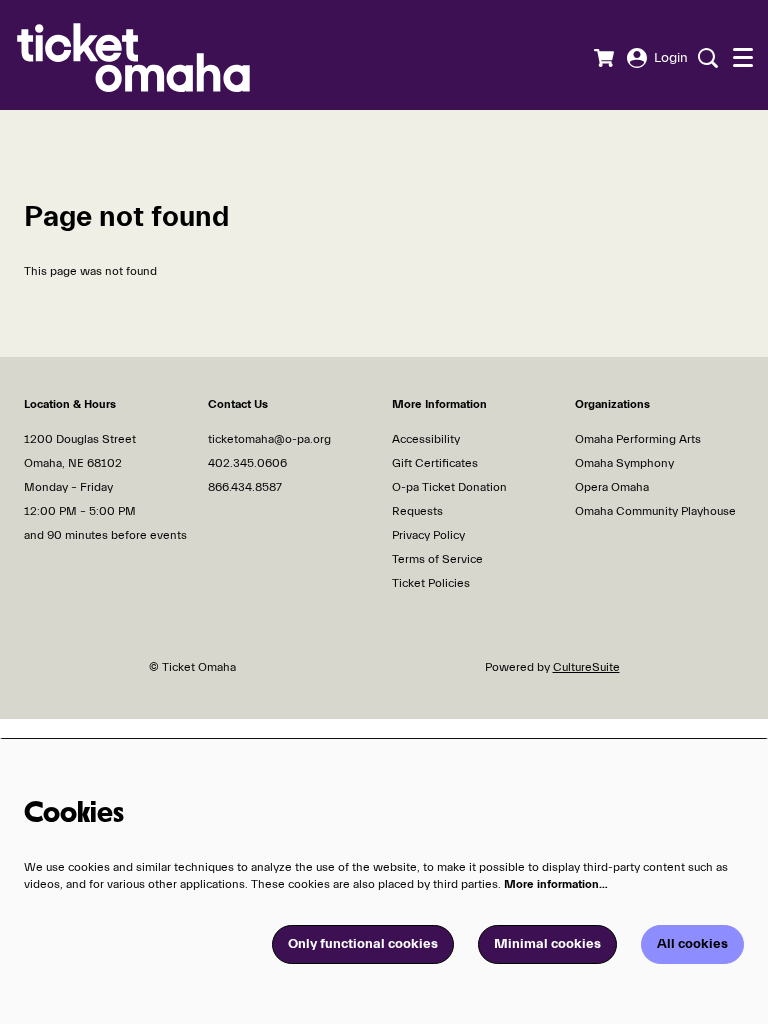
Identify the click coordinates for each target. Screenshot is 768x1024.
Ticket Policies (431, 583)
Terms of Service (437, 559)
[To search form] (705, 58)
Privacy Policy (428, 535)
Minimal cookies (547, 944)
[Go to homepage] (164, 55)
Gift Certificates (435, 463)
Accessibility (426, 439)
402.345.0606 (247, 463)
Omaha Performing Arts (638, 439)
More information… (556, 884)
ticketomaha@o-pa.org (269, 439)
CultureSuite (586, 667)
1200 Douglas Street (81, 439)
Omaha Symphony (624, 463)
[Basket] (603, 58)
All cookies (692, 944)
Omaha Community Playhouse (655, 511)
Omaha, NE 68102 (73, 463)
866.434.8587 (245, 487)
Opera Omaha (612, 487)
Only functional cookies (363, 944)
